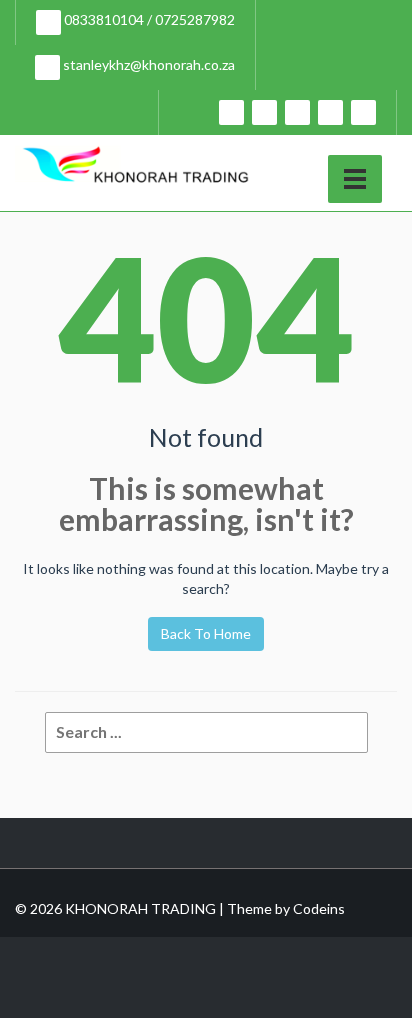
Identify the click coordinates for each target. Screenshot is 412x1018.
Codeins (319, 908)
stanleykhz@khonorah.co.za (147, 64)
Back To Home (206, 633)
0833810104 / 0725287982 (148, 19)
